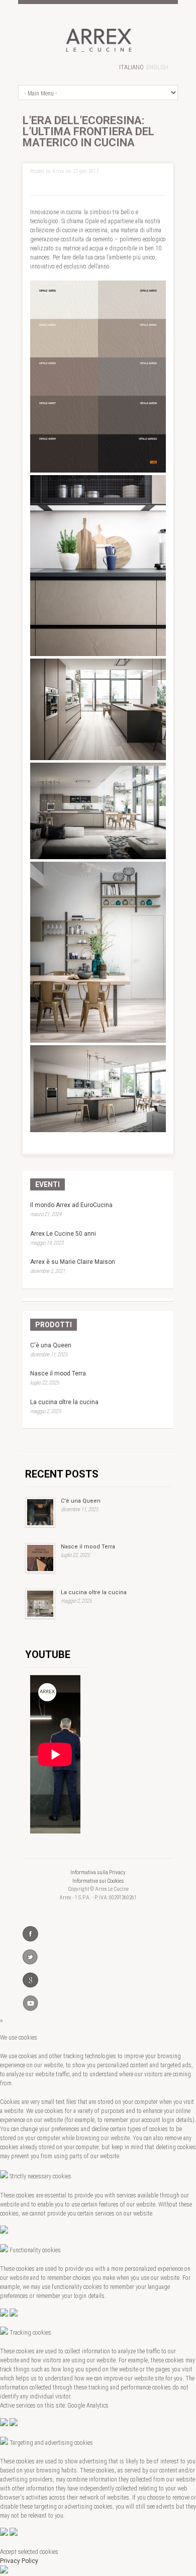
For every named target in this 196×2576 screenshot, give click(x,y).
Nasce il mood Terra (58, 1373)
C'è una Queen (51, 1345)
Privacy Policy (19, 2561)
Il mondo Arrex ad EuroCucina (71, 1205)
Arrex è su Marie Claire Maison (73, 1262)
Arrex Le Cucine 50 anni (63, 1234)
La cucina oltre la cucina (64, 1402)
